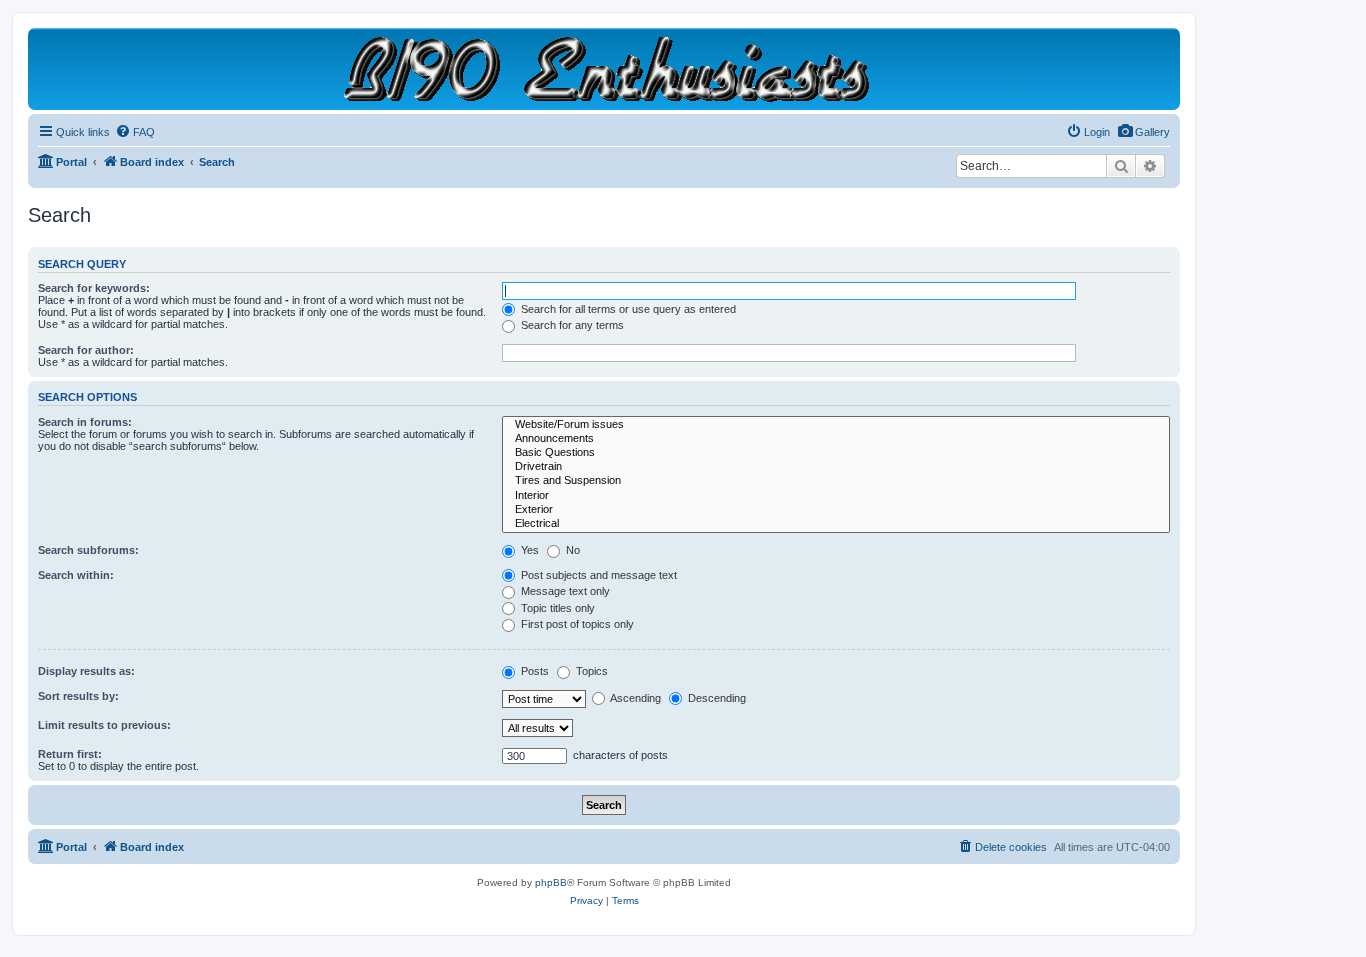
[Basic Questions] (836, 453)
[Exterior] (836, 510)
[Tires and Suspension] (836, 481)
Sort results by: (78, 696)
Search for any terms (571, 325)
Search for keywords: (94, 288)
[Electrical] (836, 524)
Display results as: (86, 671)
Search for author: (86, 350)
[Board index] (604, 68)
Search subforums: (88, 550)
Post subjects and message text (597, 575)
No (571, 550)
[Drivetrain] (836, 467)
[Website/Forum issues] (836, 425)
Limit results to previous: (104, 725)
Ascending (634, 698)
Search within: (76, 575)
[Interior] (836, 496)
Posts (533, 671)
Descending (715, 698)
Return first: (70, 754)
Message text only (564, 591)
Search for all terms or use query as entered (627, 309)
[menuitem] (1143, 132)
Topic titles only (556, 608)
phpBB (551, 882)
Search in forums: (85, 422)
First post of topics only (576, 624)
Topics (590, 671)
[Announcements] (836, 439)
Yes (528, 550)
